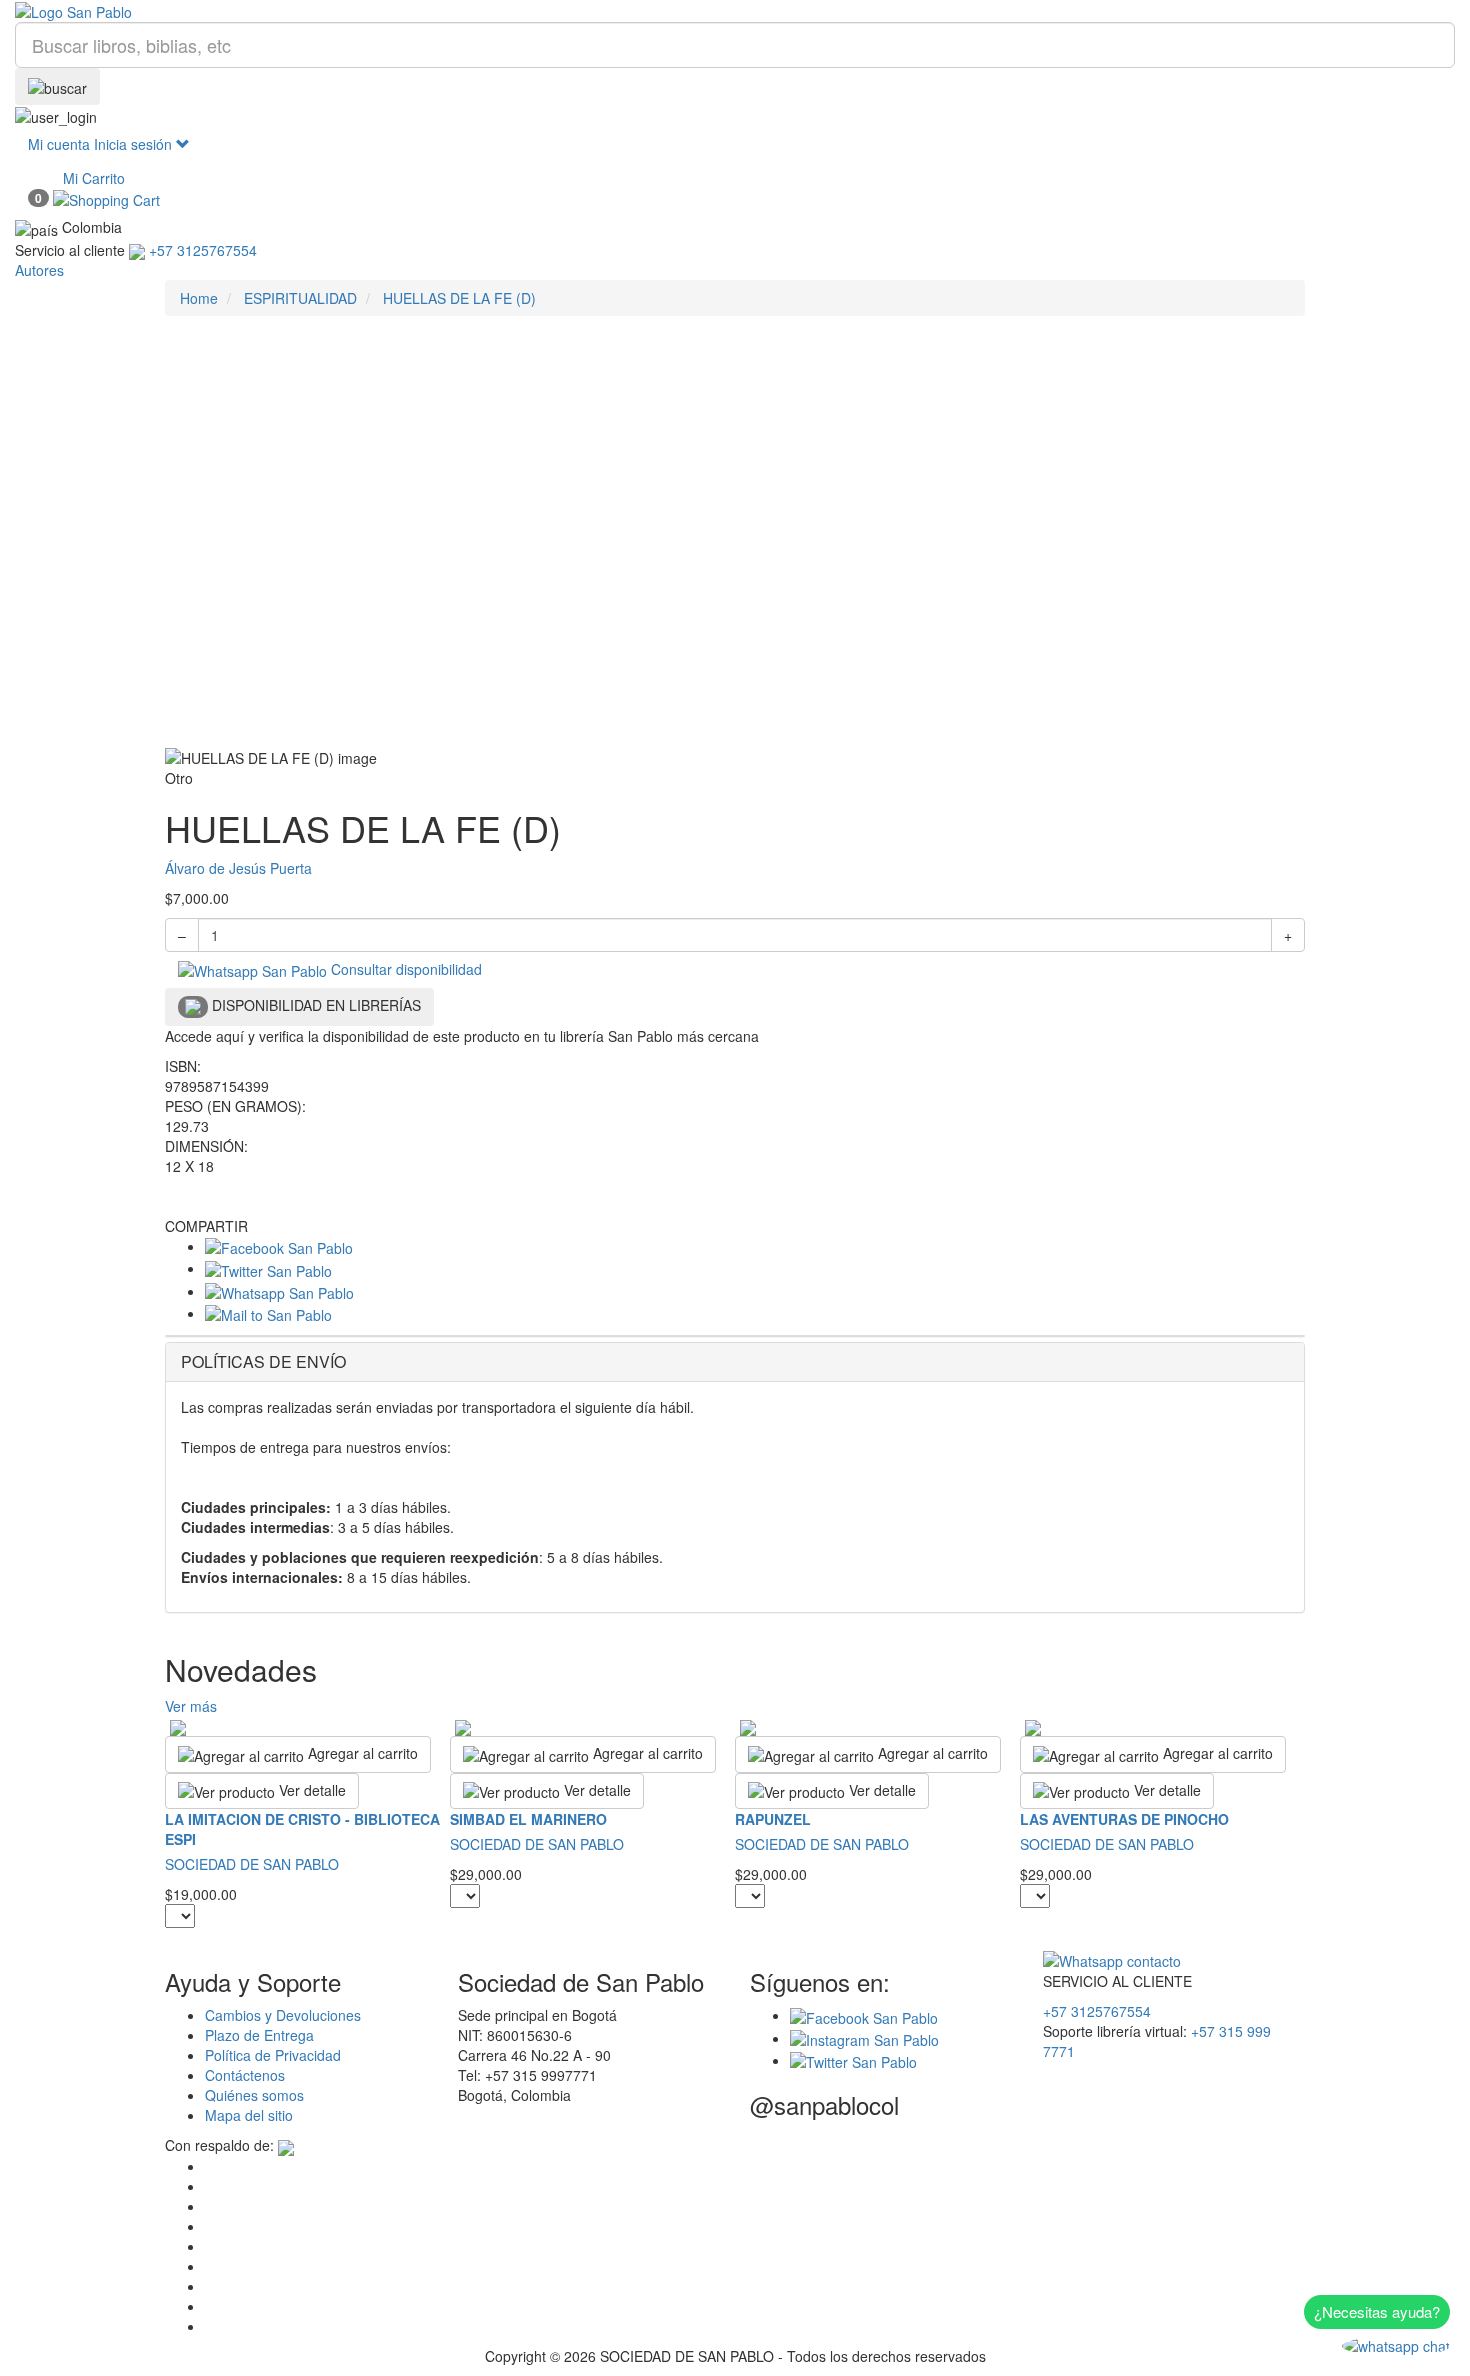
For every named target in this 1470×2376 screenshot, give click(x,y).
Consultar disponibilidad (404, 969)
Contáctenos (245, 2075)
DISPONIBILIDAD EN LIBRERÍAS (314, 1005)
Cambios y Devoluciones (283, 2015)
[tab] (735, 1362)
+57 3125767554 (1097, 2011)
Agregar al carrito (361, 1753)
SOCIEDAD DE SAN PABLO (252, 1864)
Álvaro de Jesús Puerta (238, 868)
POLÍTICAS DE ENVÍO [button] (263, 1361)
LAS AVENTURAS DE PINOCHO (1124, 1819)
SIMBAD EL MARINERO (528, 1819)
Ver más (191, 1706)
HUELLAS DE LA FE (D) (459, 298)
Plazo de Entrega (259, 2035)
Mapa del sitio (249, 2115)
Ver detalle (310, 1790)
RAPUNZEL (773, 1819)
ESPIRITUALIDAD (300, 298)
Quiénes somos (254, 2095)
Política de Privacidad (273, 2055)
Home (199, 298)
